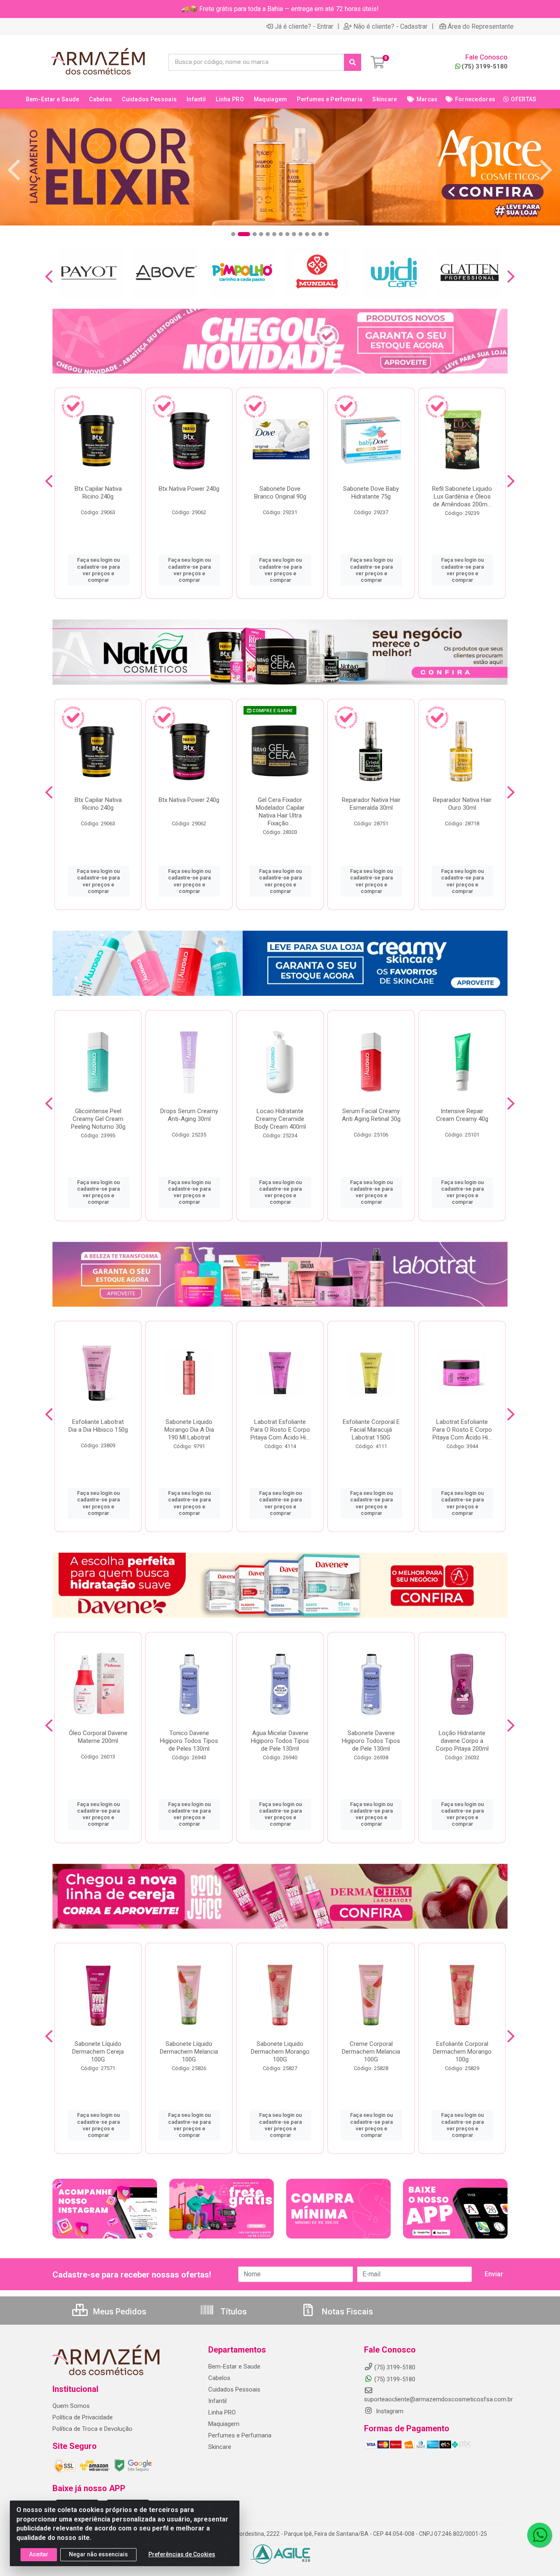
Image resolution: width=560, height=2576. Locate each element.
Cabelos (219, 2378)
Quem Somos (71, 2406)
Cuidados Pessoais (234, 2389)
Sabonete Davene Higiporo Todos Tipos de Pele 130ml (371, 1741)
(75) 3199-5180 (485, 66)
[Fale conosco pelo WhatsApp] (540, 2535)
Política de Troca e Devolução (92, 2429)
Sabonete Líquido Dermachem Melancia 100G (189, 2052)
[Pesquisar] (353, 62)
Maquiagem (224, 2424)
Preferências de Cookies (182, 2554)
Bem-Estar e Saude (234, 2366)
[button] (233, 234)
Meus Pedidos (119, 2312)
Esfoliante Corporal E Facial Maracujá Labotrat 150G (371, 1430)
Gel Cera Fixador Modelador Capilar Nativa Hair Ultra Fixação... (280, 812)
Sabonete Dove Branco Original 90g (280, 493)
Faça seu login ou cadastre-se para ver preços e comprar (98, 570)
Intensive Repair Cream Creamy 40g (462, 1115)
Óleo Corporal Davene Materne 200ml (98, 1737)
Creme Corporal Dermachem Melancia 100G (371, 2052)
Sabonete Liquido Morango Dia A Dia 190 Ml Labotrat (189, 1430)
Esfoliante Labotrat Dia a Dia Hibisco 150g (98, 1426)
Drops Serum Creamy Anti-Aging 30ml (189, 1115)
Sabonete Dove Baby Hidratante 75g (371, 493)
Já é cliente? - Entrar (304, 26)
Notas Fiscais (346, 2312)
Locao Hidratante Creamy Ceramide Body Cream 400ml (280, 1119)
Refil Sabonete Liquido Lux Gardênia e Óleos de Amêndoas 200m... (462, 497)
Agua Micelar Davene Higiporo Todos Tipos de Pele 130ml (280, 1741)
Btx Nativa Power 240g (189, 489)
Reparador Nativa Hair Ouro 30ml (462, 804)
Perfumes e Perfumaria (240, 2435)
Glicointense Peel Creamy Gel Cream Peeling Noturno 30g (98, 1119)
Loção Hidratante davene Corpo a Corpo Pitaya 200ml (462, 1741)
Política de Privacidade (83, 2417)
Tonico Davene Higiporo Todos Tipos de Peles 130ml (189, 1741)
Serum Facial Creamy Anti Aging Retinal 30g (371, 1115)
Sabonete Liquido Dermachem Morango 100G (280, 2052)
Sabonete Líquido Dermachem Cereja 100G (98, 2052)
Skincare (220, 2447)
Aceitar (39, 2554)
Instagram (389, 2411)
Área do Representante (481, 26)
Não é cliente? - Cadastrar (390, 26)
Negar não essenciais (98, 2554)
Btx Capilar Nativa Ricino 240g (98, 493)
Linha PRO (222, 2412)
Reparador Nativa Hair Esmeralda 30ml (371, 804)
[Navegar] (14, 170)
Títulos (233, 2312)
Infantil (217, 2401)
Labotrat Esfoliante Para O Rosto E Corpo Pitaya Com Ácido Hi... (280, 1430)
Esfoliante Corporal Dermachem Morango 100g (462, 2052)
